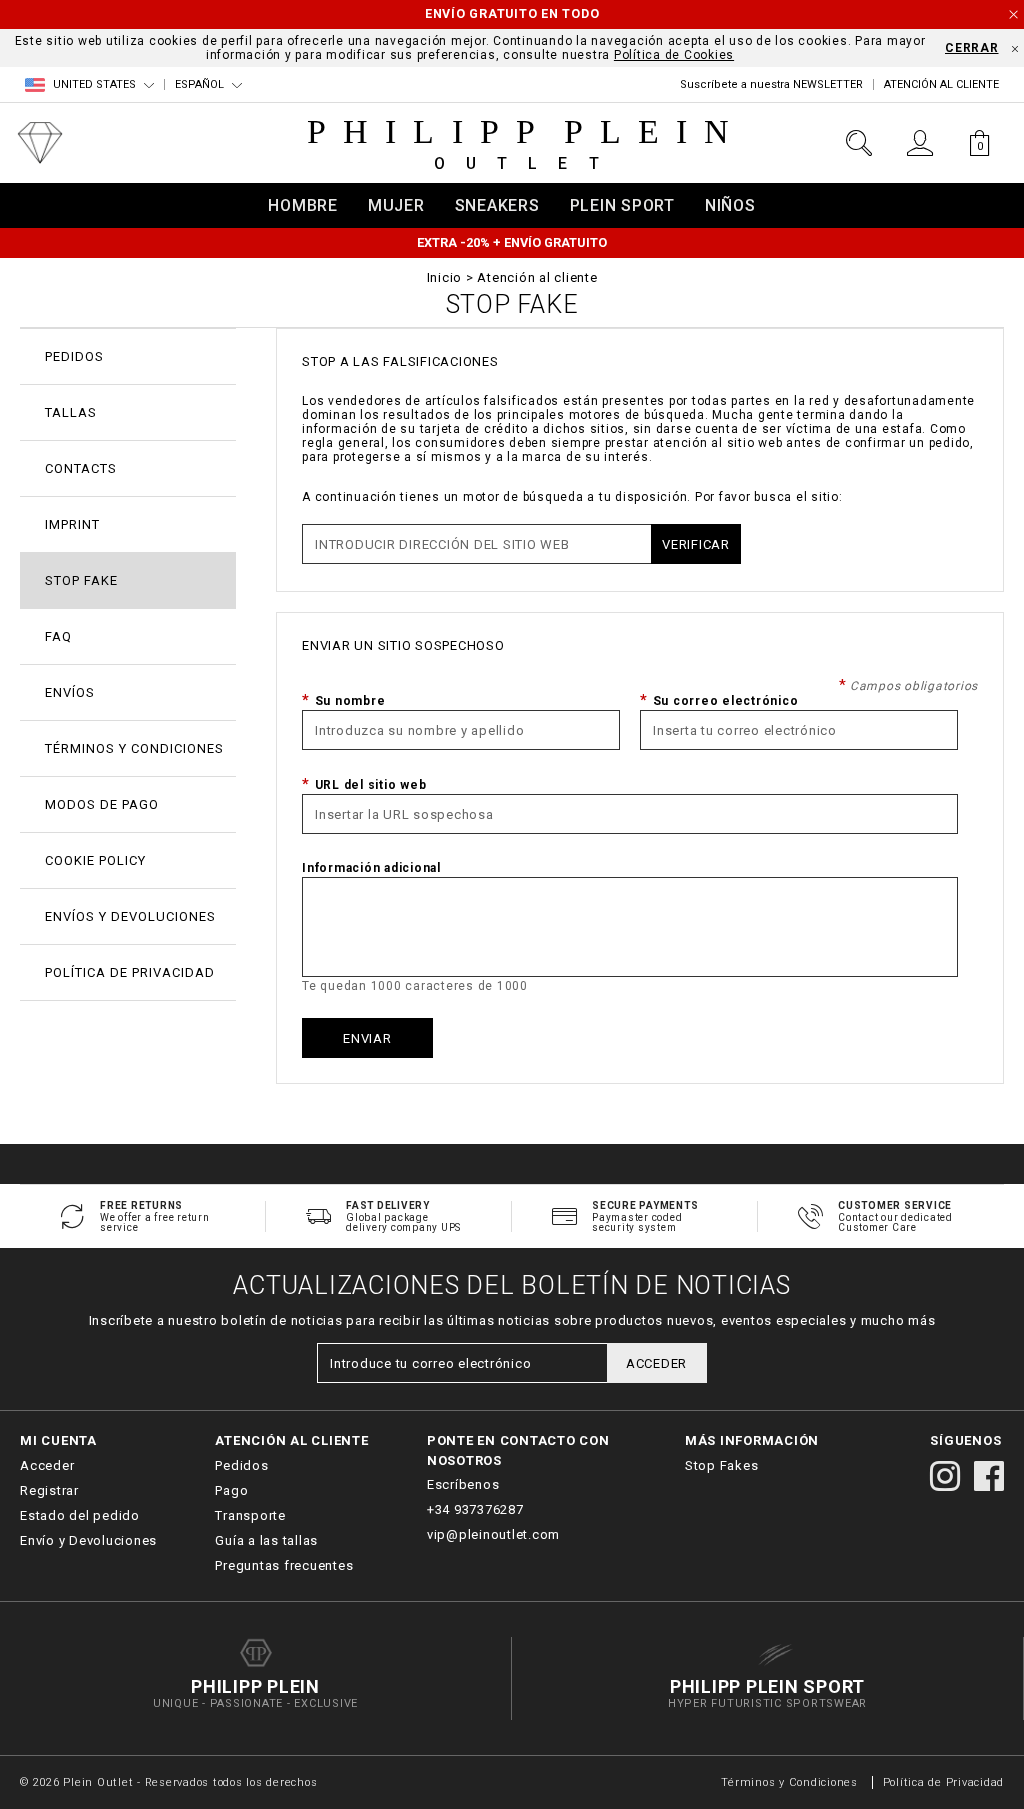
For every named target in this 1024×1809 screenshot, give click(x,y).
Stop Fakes (722, 1465)
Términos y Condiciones (789, 1782)
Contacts (81, 468)
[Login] (919, 143)
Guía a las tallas (266, 1540)
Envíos (70, 692)
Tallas (71, 412)
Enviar (367, 1038)
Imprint (72, 524)
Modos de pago (102, 804)
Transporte (250, 1515)
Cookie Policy (95, 860)
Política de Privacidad (130, 972)
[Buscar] (859, 143)
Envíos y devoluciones (130, 916)
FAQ (58, 636)
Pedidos (74, 356)
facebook (989, 1476)
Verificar (696, 544)
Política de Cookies (674, 55)
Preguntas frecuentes (284, 1565)
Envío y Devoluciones (88, 1540)
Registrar (49, 1490)
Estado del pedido (80, 1515)
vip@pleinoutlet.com (493, 1534)
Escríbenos (463, 1484)
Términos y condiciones (134, 748)
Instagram (945, 1476)
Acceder (47, 1465)
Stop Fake (81, 580)
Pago (231, 1490)
